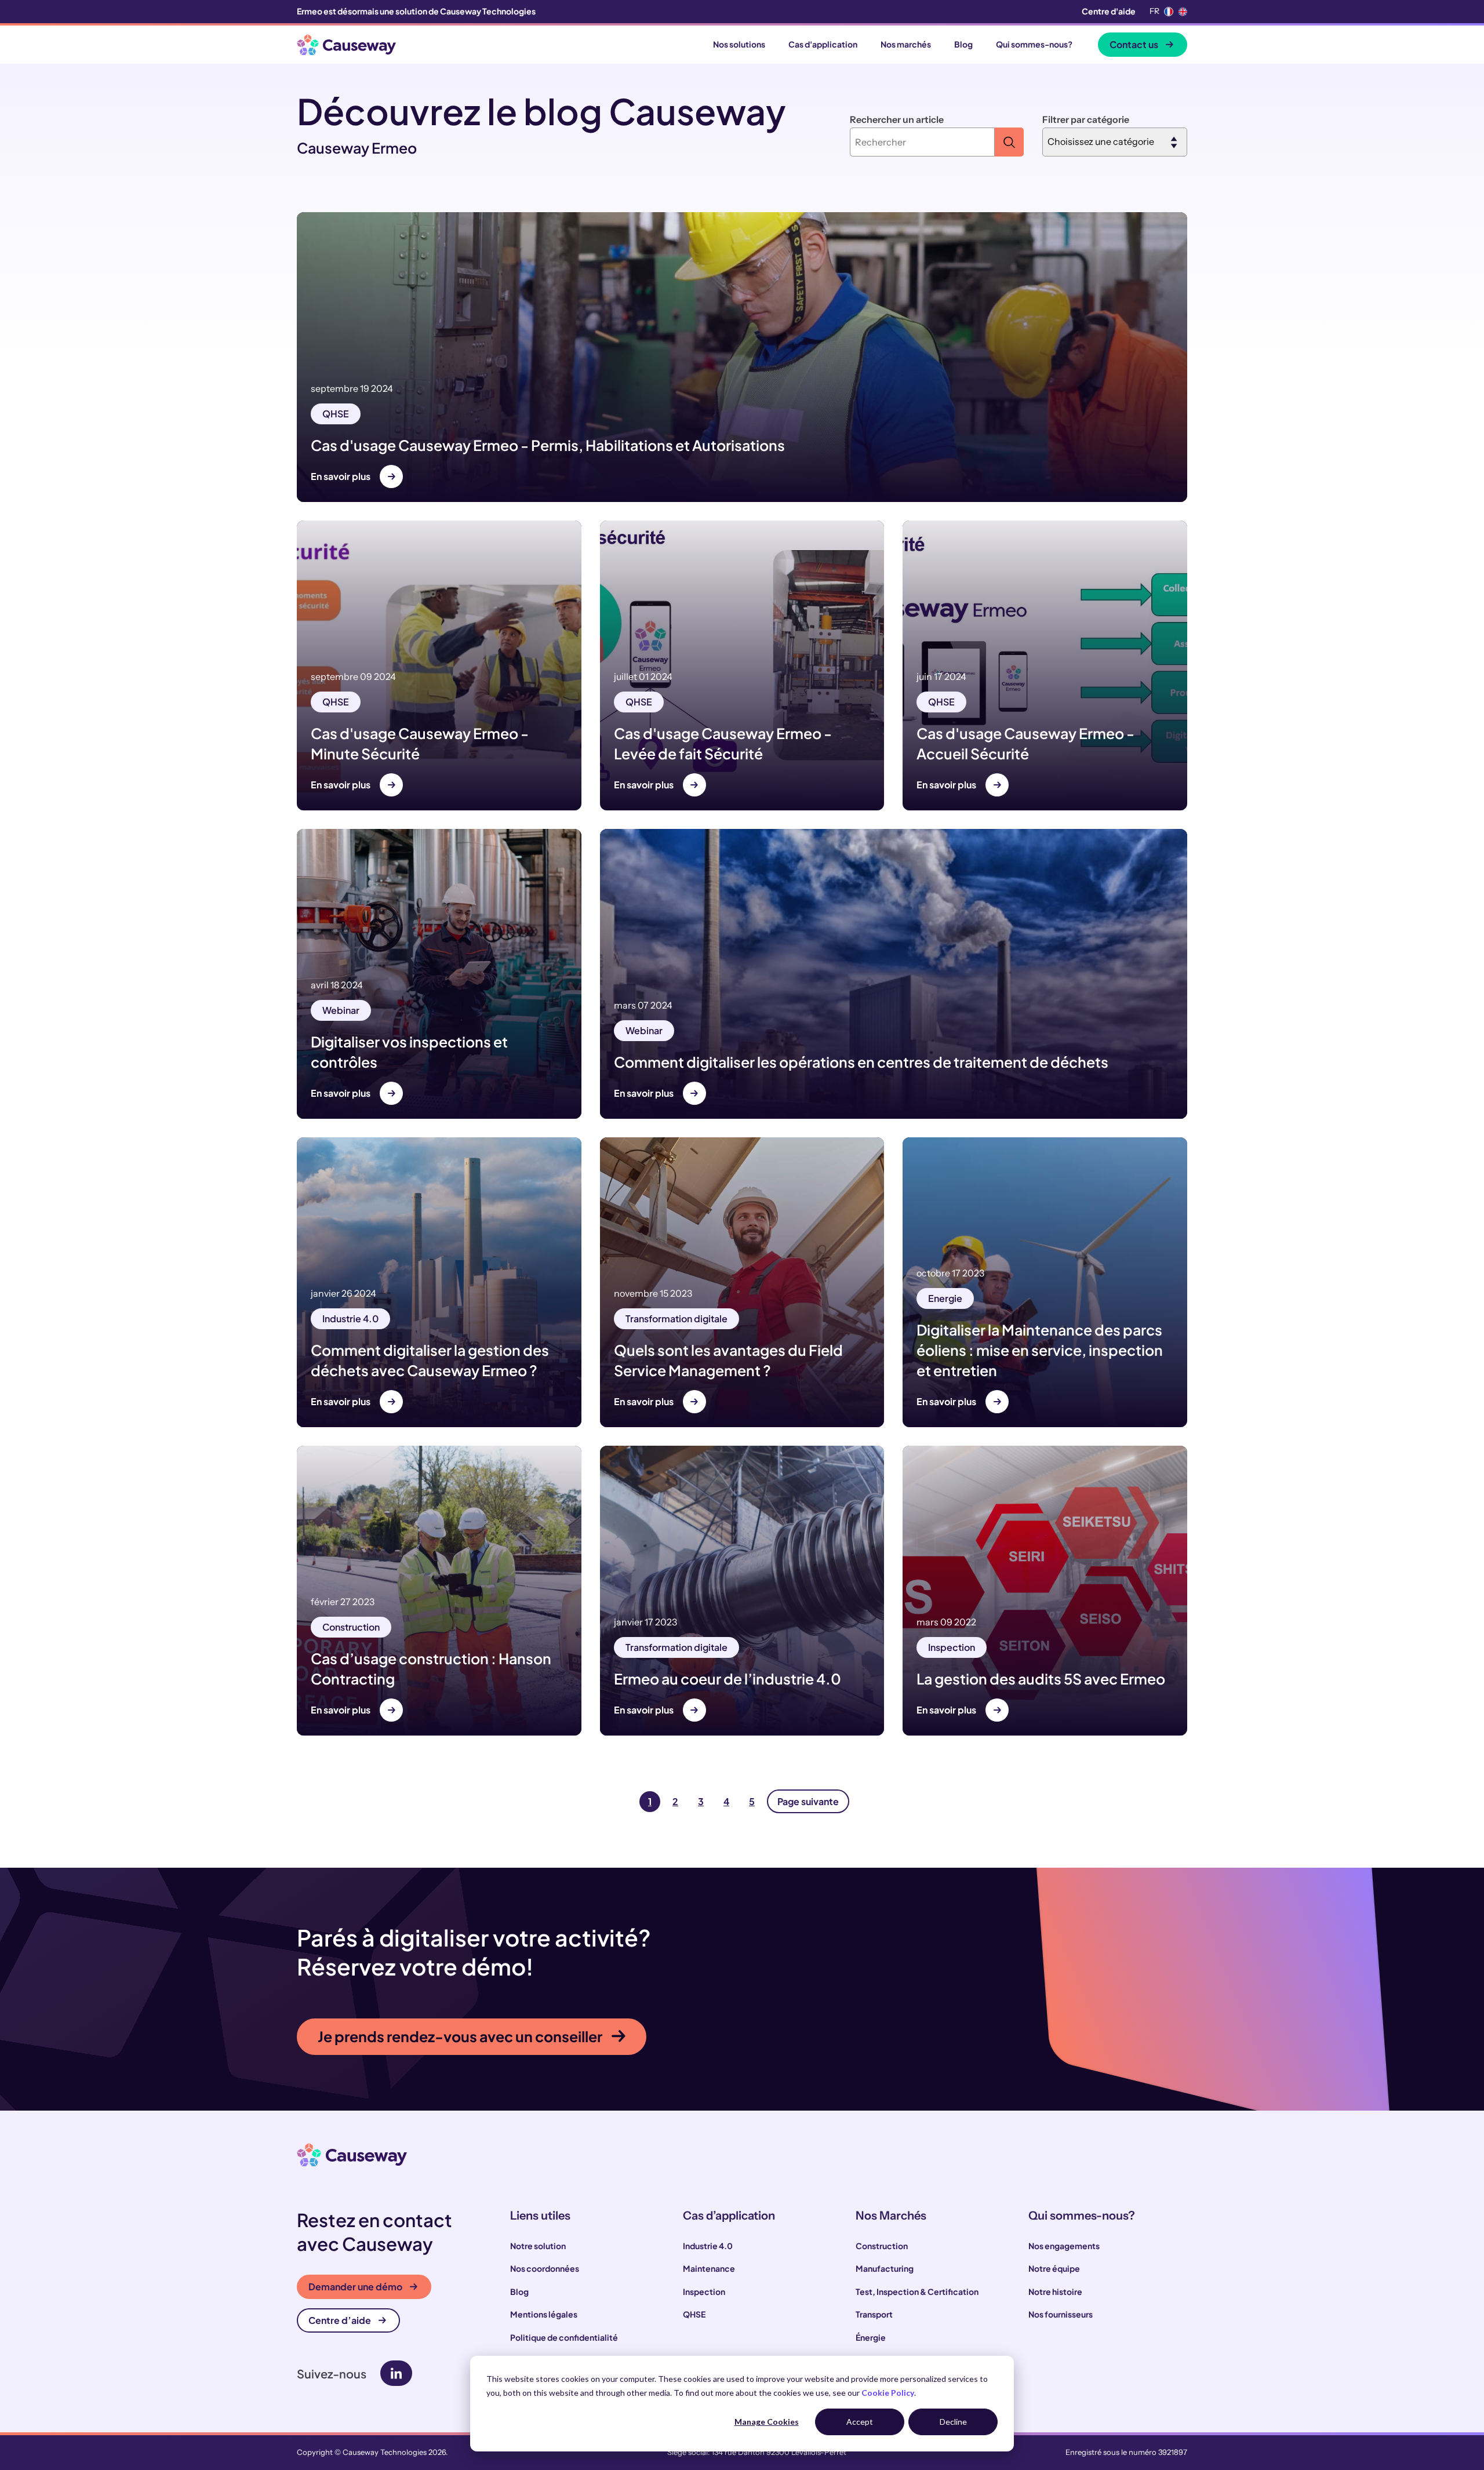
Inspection (952, 1647)
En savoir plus (341, 476)
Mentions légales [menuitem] (544, 2314)
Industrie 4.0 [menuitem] (708, 2246)
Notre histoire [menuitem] (1055, 2291)
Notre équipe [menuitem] (1054, 2268)
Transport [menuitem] (874, 2314)
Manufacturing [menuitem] (885, 2268)
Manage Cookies (767, 2422)
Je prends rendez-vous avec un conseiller (460, 2036)
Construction (351, 1627)
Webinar (341, 1010)
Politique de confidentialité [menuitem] (564, 2337)
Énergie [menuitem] (871, 2337)
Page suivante (808, 1801)
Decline (953, 2422)
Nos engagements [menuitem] (1064, 2246)
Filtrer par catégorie (1086, 119)
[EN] (1183, 12)
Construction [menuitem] (882, 2246)
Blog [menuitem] (519, 2291)
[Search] (1009, 142)
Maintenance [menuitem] (709, 2268)
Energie (945, 1298)
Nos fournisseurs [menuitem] (1061, 2314)
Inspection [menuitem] (704, 2291)
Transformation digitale (676, 1318)
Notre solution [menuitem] (538, 2246)
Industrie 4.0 (350, 1318)
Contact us (1134, 44)
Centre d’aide (340, 2320)
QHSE (336, 414)
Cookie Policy (888, 2393)
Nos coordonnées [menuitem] (545, 2268)
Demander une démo (355, 2287)
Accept (860, 2422)
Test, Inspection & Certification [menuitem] (917, 2291)
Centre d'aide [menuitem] (1109, 11)
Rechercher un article (897, 119)
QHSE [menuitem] (694, 2314)
